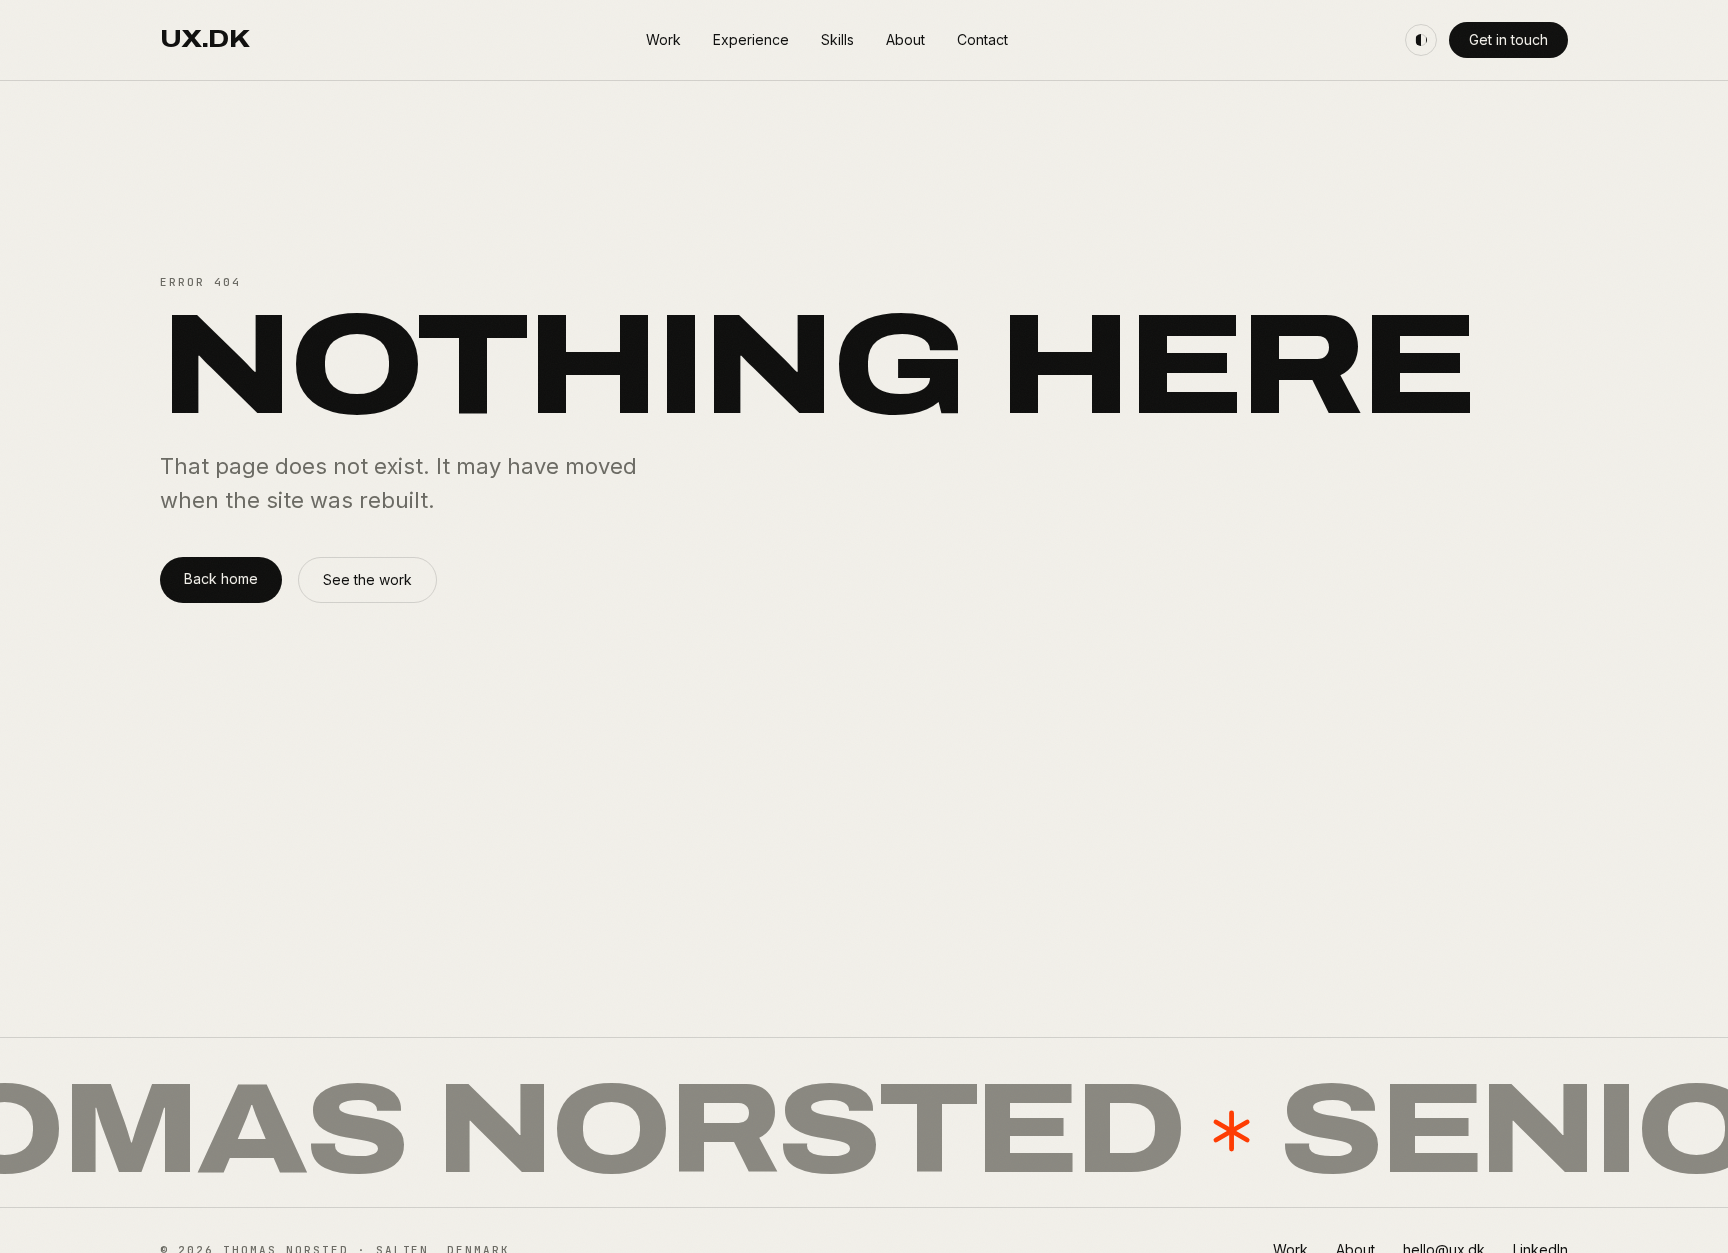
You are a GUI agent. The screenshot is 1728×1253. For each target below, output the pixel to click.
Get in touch (1508, 39)
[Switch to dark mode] (1421, 40)
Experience (751, 39)
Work (663, 39)
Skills (837, 39)
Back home (221, 578)
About (905, 39)
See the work (367, 579)
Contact (982, 39)
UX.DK (204, 40)
